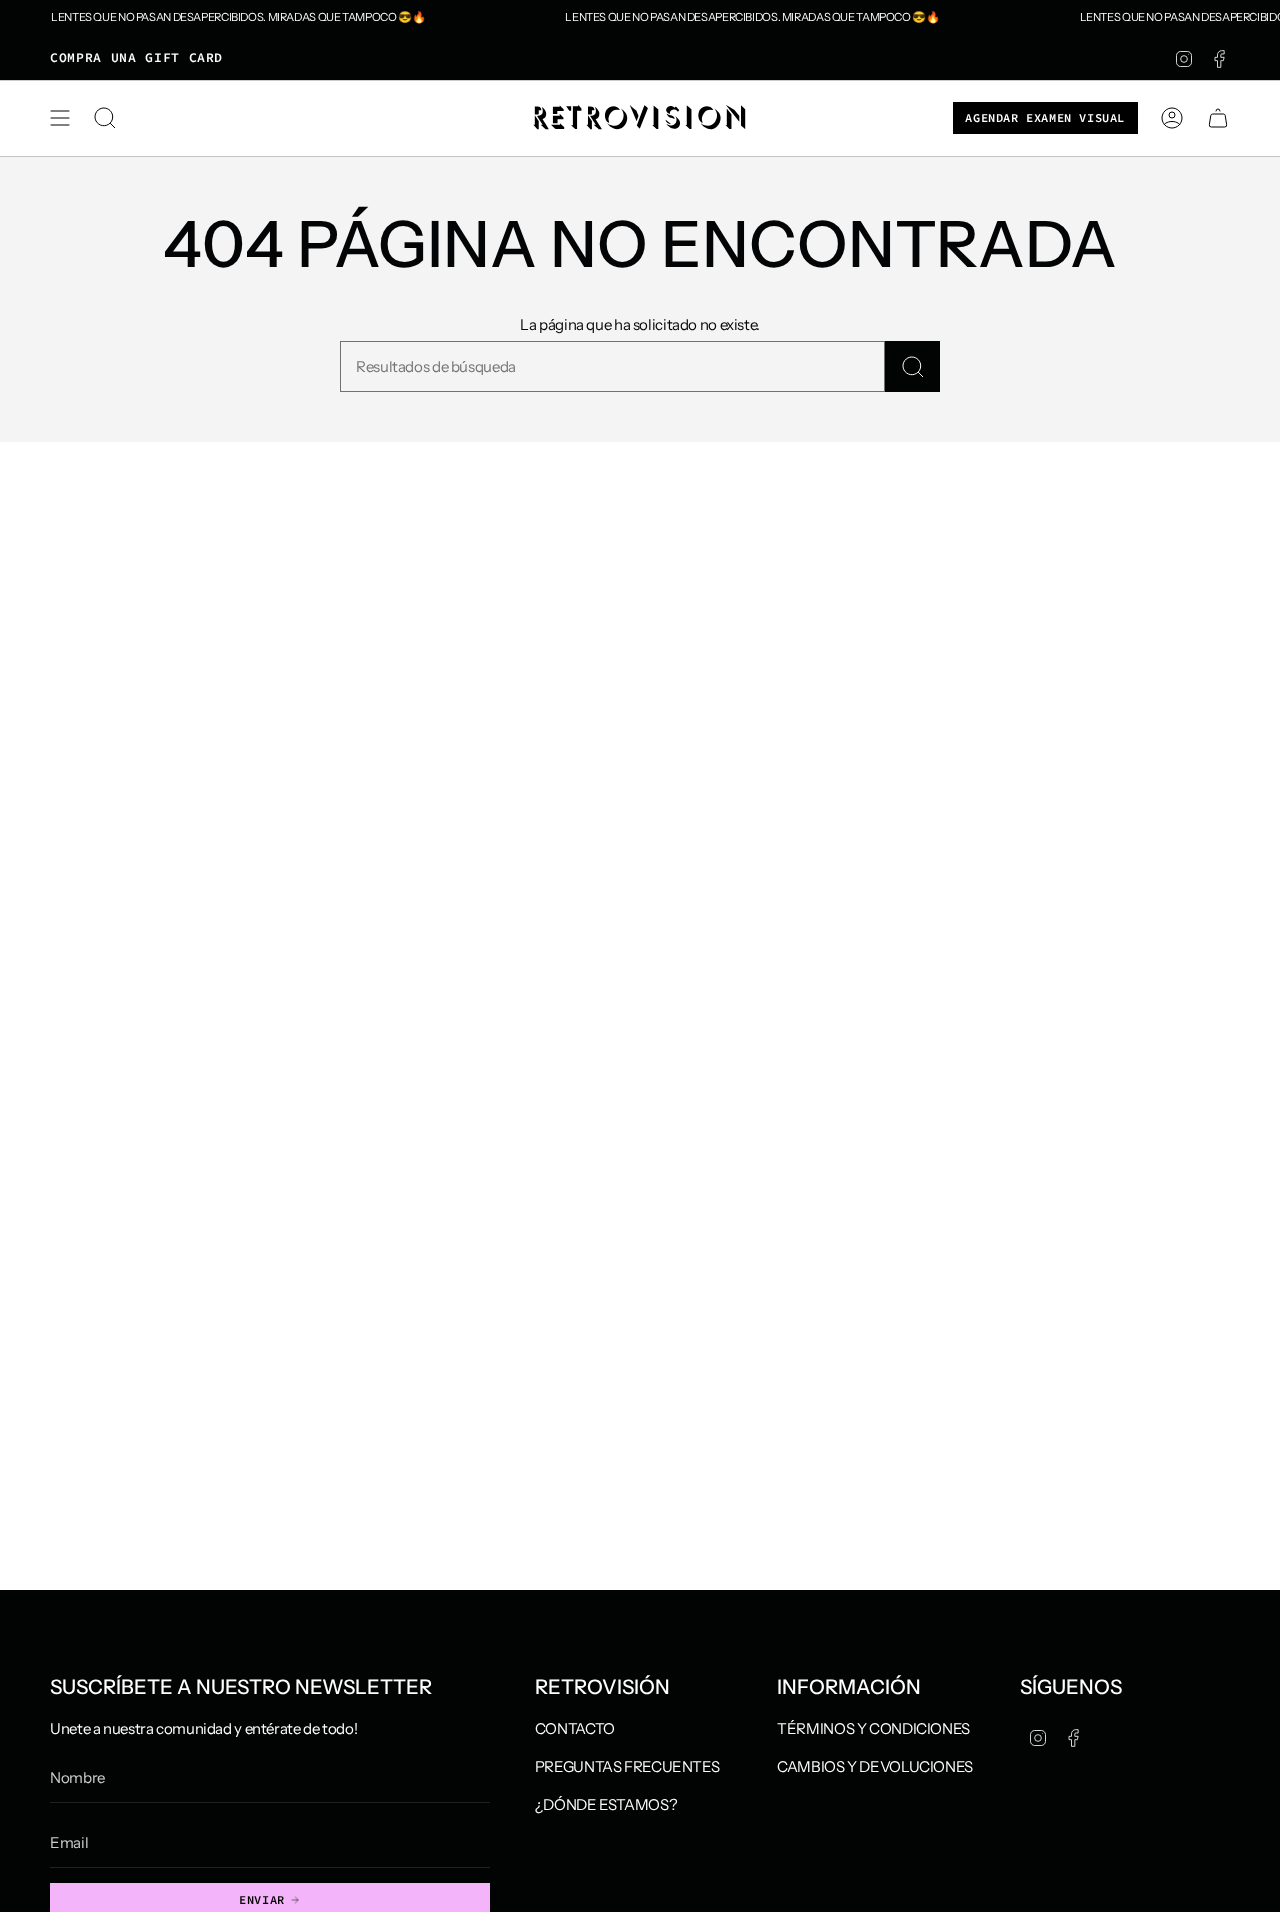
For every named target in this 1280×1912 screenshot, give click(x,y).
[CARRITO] (1218, 118)
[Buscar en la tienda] (912, 366)
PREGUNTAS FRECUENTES (627, 1766)
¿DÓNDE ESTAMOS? (606, 1804)
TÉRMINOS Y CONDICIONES (873, 1728)
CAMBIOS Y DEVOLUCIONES (875, 1766)
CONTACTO (575, 1728)
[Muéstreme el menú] (60, 118)
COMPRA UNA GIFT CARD (136, 57)
